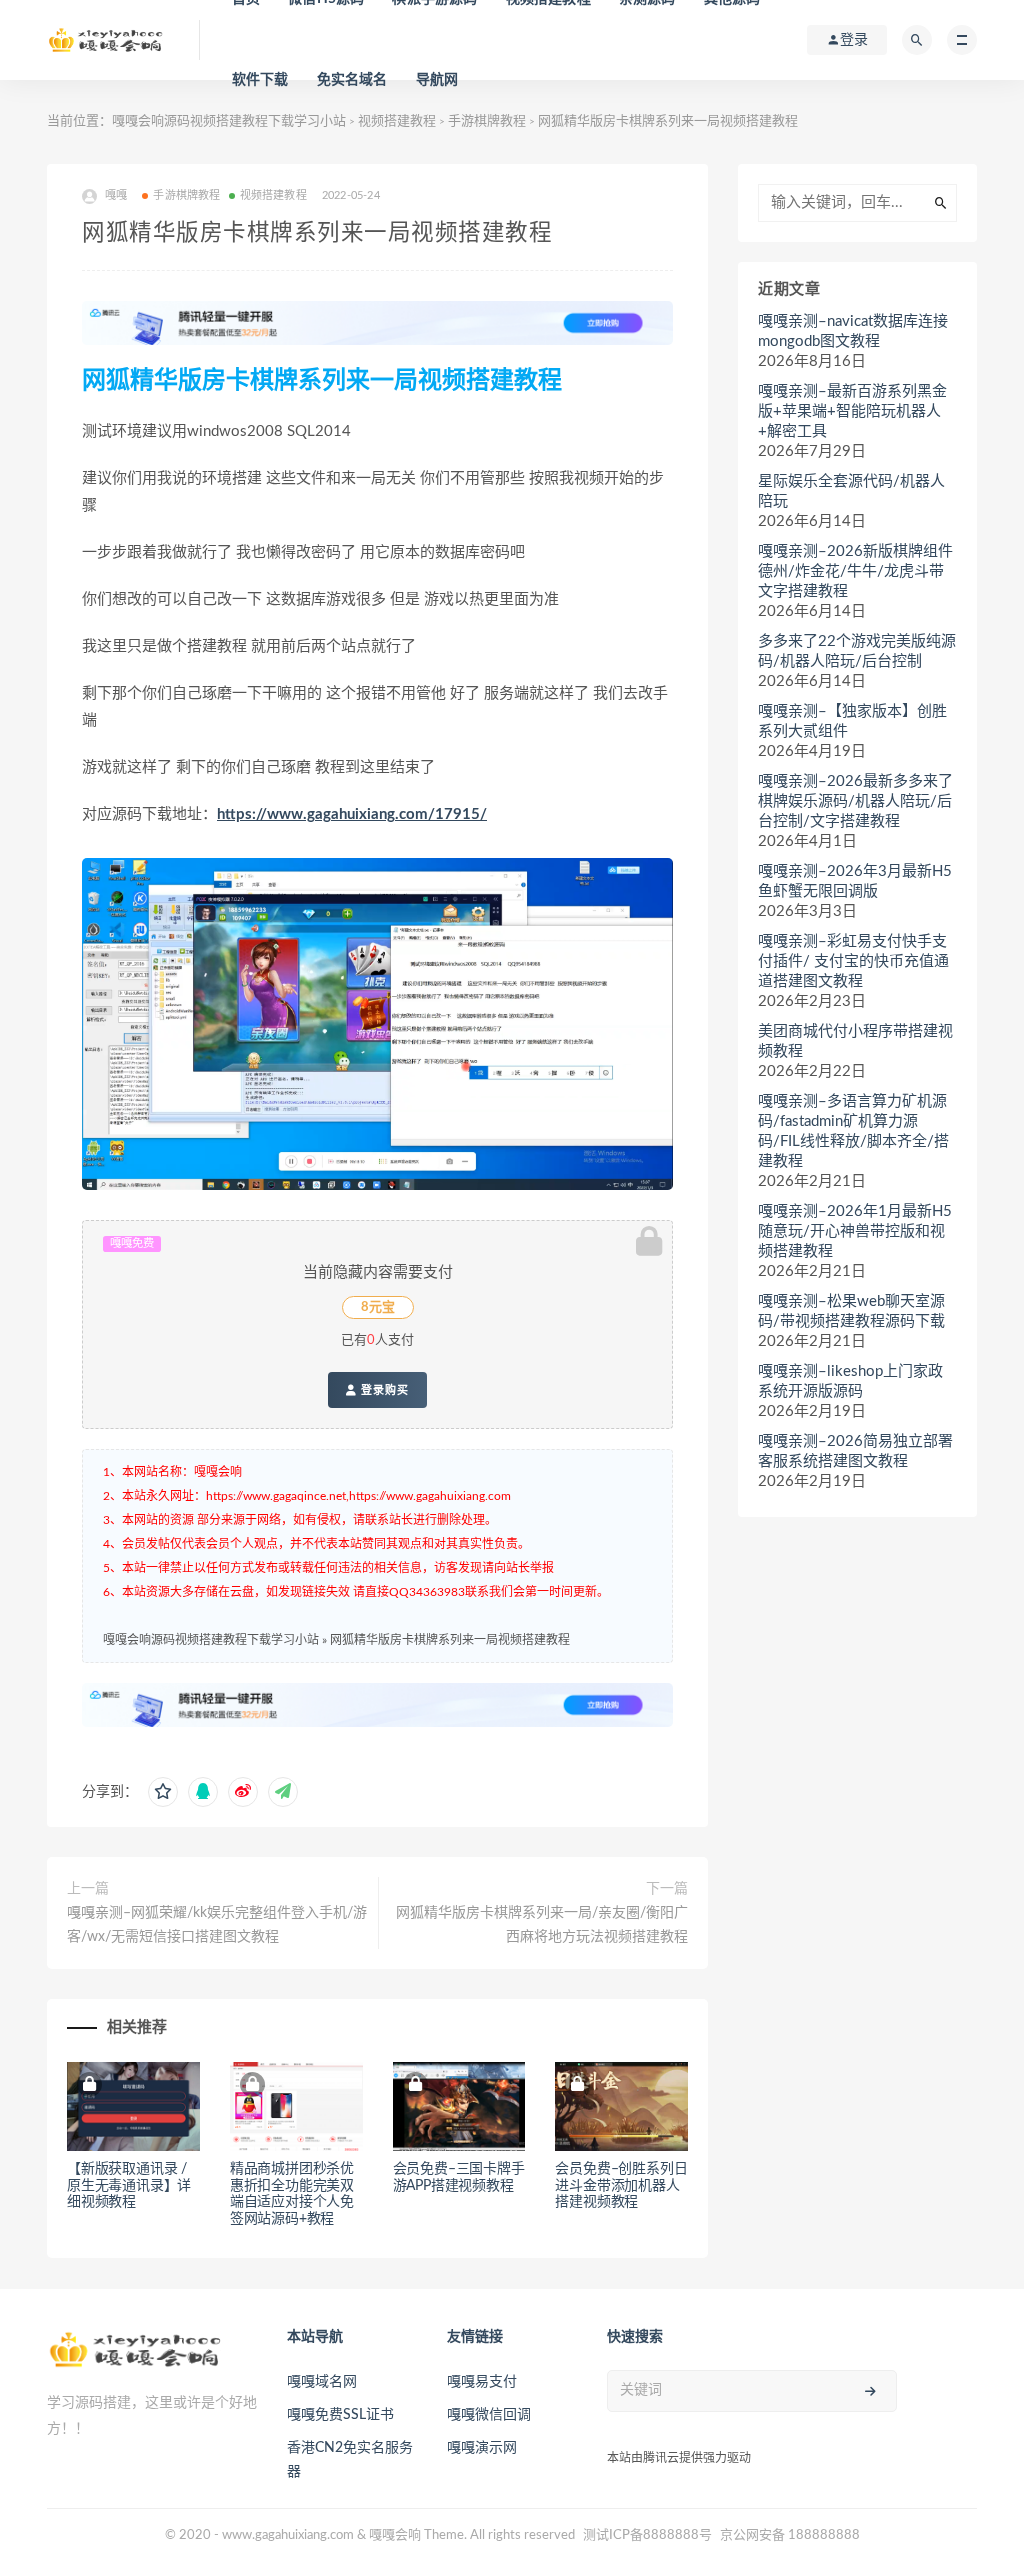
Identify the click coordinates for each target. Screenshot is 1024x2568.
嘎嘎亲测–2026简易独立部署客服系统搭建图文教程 (855, 1451)
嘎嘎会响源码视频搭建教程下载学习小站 (229, 121)
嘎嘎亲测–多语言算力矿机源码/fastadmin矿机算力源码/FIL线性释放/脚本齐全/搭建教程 (853, 1131)
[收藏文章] (163, 1792)
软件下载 (260, 80)
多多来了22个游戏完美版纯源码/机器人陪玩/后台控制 (857, 651)
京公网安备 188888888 (790, 2535)
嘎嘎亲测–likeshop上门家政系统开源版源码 (850, 1381)
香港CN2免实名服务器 (350, 2460)
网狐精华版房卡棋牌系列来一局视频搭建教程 (450, 1640)
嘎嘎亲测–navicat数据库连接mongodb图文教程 (853, 331)
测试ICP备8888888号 (647, 2535)
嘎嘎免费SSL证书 (340, 2415)
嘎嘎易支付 (482, 2382)
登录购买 (383, 1390)
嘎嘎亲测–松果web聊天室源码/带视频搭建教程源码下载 (851, 1311)
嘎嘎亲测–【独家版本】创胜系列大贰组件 (852, 721)
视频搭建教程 (397, 121)
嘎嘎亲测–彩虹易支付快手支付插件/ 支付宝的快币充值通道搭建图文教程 (853, 961)
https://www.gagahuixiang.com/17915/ (352, 814)
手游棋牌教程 (487, 121)
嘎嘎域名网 (322, 2382)
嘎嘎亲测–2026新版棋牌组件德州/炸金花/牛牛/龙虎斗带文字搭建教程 (855, 571)
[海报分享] (283, 1792)
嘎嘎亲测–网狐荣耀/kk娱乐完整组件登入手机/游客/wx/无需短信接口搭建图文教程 (217, 1925)
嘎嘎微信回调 (489, 2415)
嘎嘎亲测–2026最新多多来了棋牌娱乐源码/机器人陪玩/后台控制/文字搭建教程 (855, 801)
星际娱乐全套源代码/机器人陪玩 (851, 491)
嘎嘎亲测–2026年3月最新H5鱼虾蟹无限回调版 (855, 881)
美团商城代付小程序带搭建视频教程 (855, 1041)
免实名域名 (352, 80)
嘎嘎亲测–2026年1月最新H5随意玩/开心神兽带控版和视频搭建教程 (855, 1231)
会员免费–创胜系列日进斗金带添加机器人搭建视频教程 (621, 2186)
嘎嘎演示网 (482, 2448)
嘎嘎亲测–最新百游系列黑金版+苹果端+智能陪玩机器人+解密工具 (852, 411)
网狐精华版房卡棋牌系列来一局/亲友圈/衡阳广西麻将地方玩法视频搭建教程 (542, 1925)
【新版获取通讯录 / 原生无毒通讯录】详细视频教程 (129, 2186)
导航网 (437, 80)
